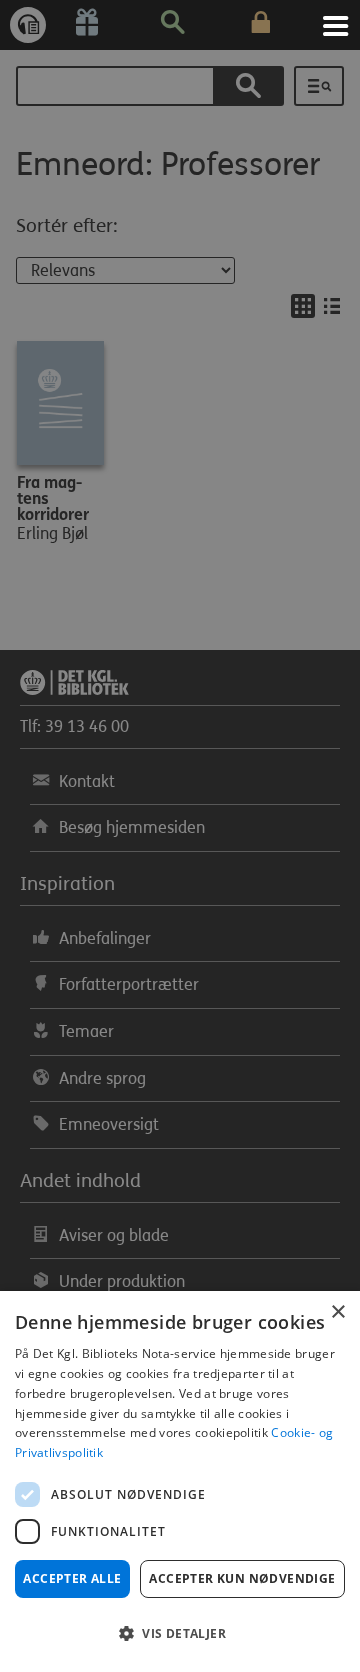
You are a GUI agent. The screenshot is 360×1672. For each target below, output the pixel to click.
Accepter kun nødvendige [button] (242, 1578)
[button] (180, 1634)
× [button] (337, 1312)
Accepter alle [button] (72, 1578)
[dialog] (180, 1481)
